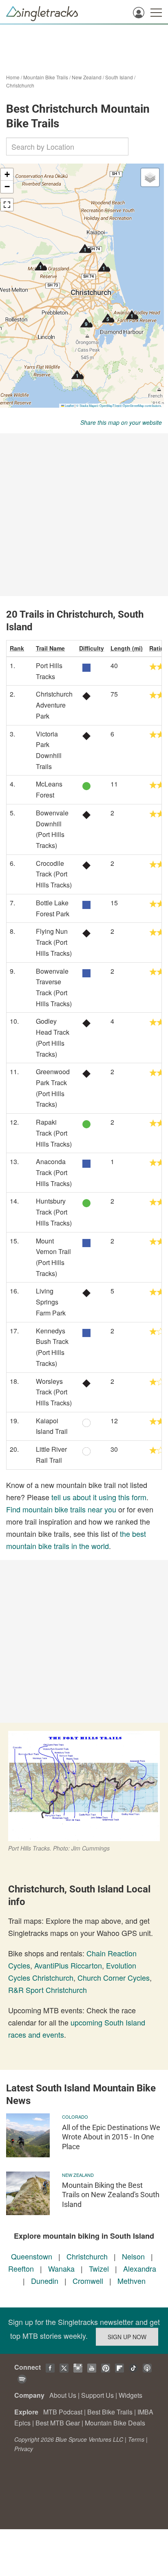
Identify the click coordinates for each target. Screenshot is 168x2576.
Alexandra (140, 2268)
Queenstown (32, 2256)
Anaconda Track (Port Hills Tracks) (54, 1172)
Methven (132, 2281)
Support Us (97, 2395)
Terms (136, 2439)
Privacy (24, 2449)
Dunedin (45, 2281)
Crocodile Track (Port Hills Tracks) (54, 874)
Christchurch (20, 85)
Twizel (99, 2268)
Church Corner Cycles (114, 1977)
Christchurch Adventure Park (54, 705)
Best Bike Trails (110, 2412)
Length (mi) (127, 648)
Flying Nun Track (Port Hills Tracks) (54, 942)
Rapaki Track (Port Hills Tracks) (54, 1133)
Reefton (21, 2268)
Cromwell (88, 2281)
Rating (158, 648)
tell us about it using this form (99, 1497)
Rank (17, 648)
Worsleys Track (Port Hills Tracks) (54, 1392)
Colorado (75, 2117)
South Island (119, 77)
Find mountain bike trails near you (61, 1509)
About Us (63, 2395)
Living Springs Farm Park (51, 1302)
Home (13, 77)
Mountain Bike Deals (115, 2423)
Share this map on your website (121, 422)
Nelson (133, 2256)
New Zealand (87, 77)
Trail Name (50, 648)
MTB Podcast (63, 2412)
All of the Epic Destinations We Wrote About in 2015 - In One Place (111, 2137)
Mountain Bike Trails (46, 77)
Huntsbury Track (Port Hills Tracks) (54, 1212)
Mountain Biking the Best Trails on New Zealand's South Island (111, 2195)
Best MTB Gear (58, 2423)
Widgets (130, 2395)
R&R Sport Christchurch (48, 1990)
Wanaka (61, 2268)
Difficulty (92, 648)
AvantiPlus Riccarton (68, 1965)
